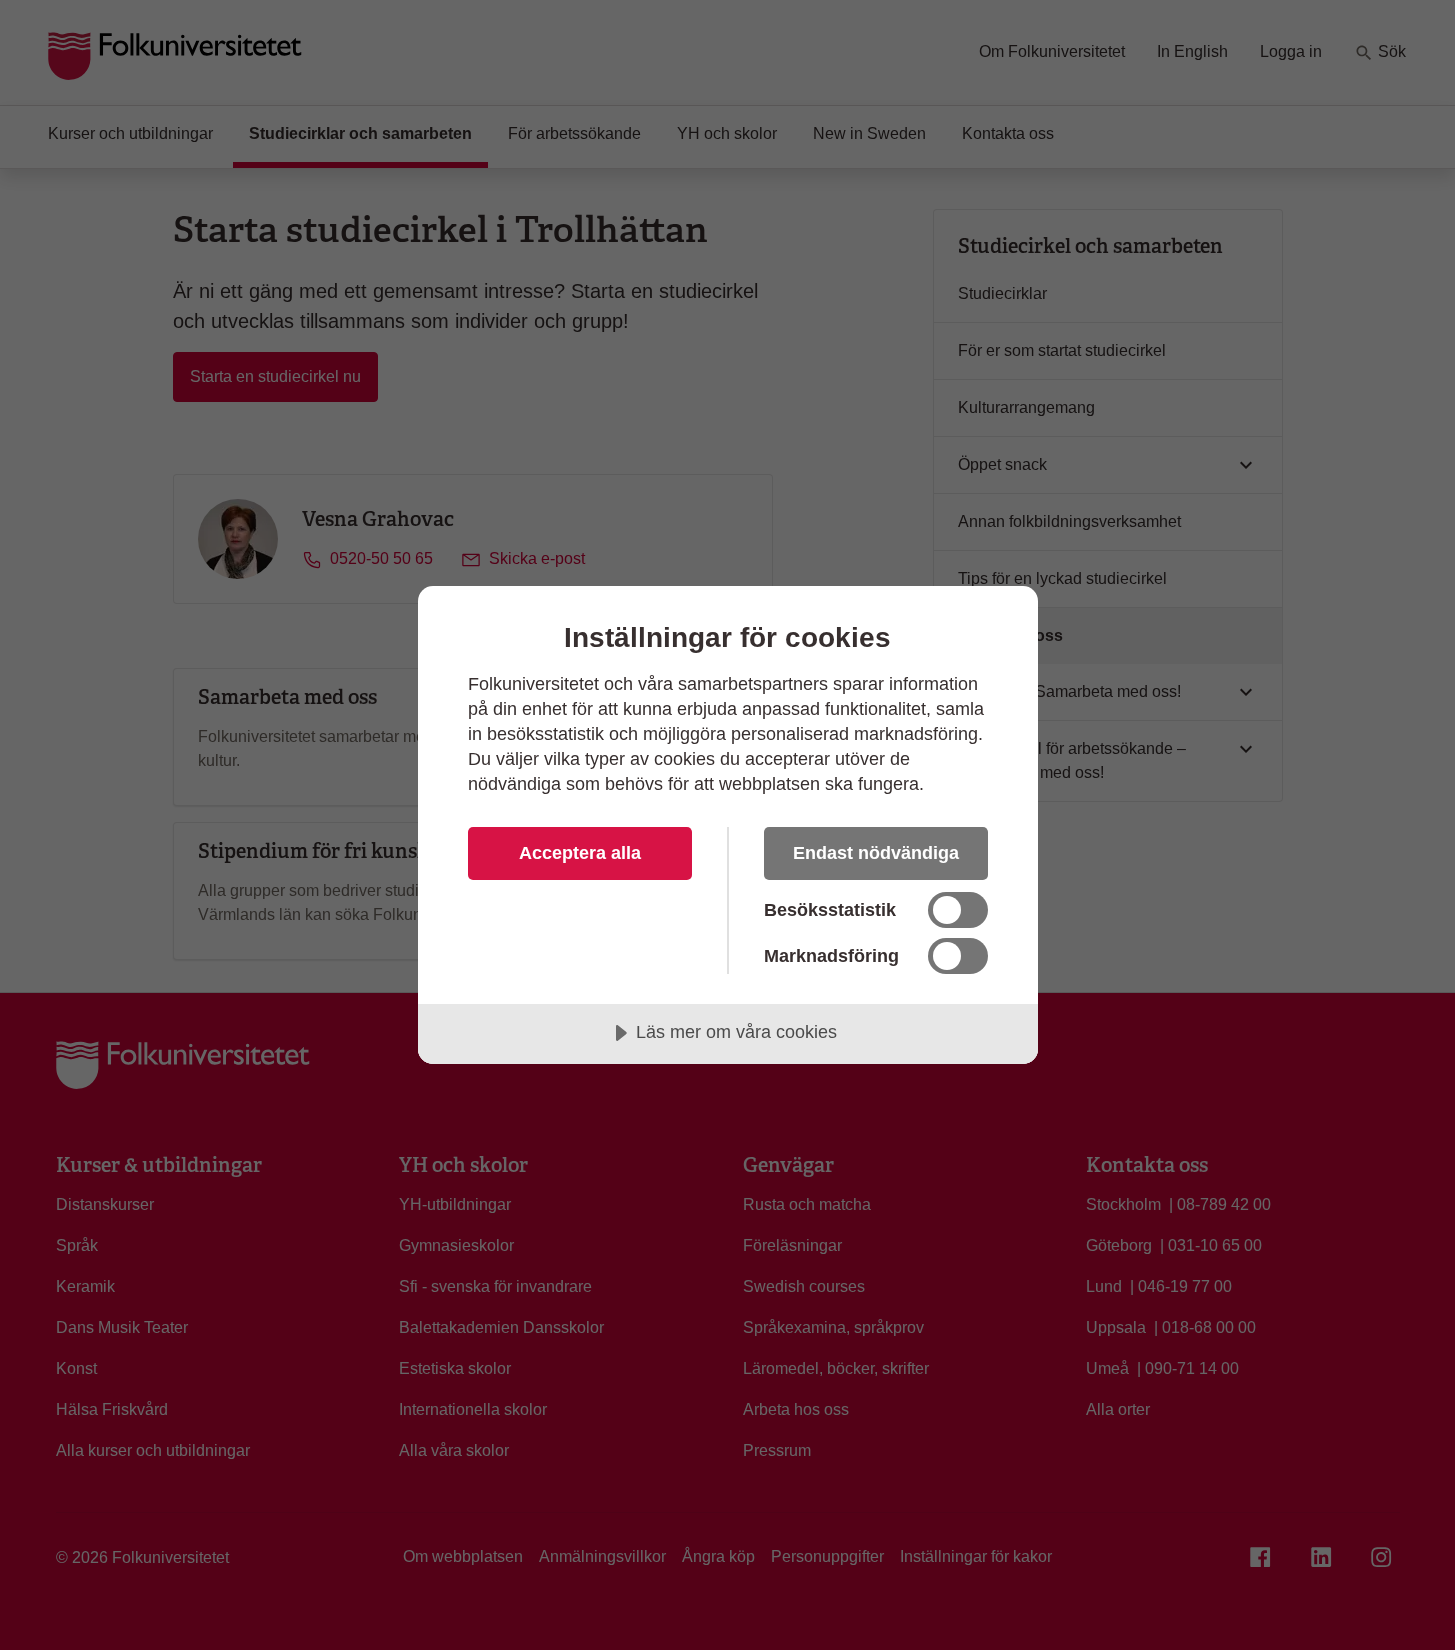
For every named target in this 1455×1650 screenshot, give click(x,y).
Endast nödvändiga (876, 853)
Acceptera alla (580, 853)
